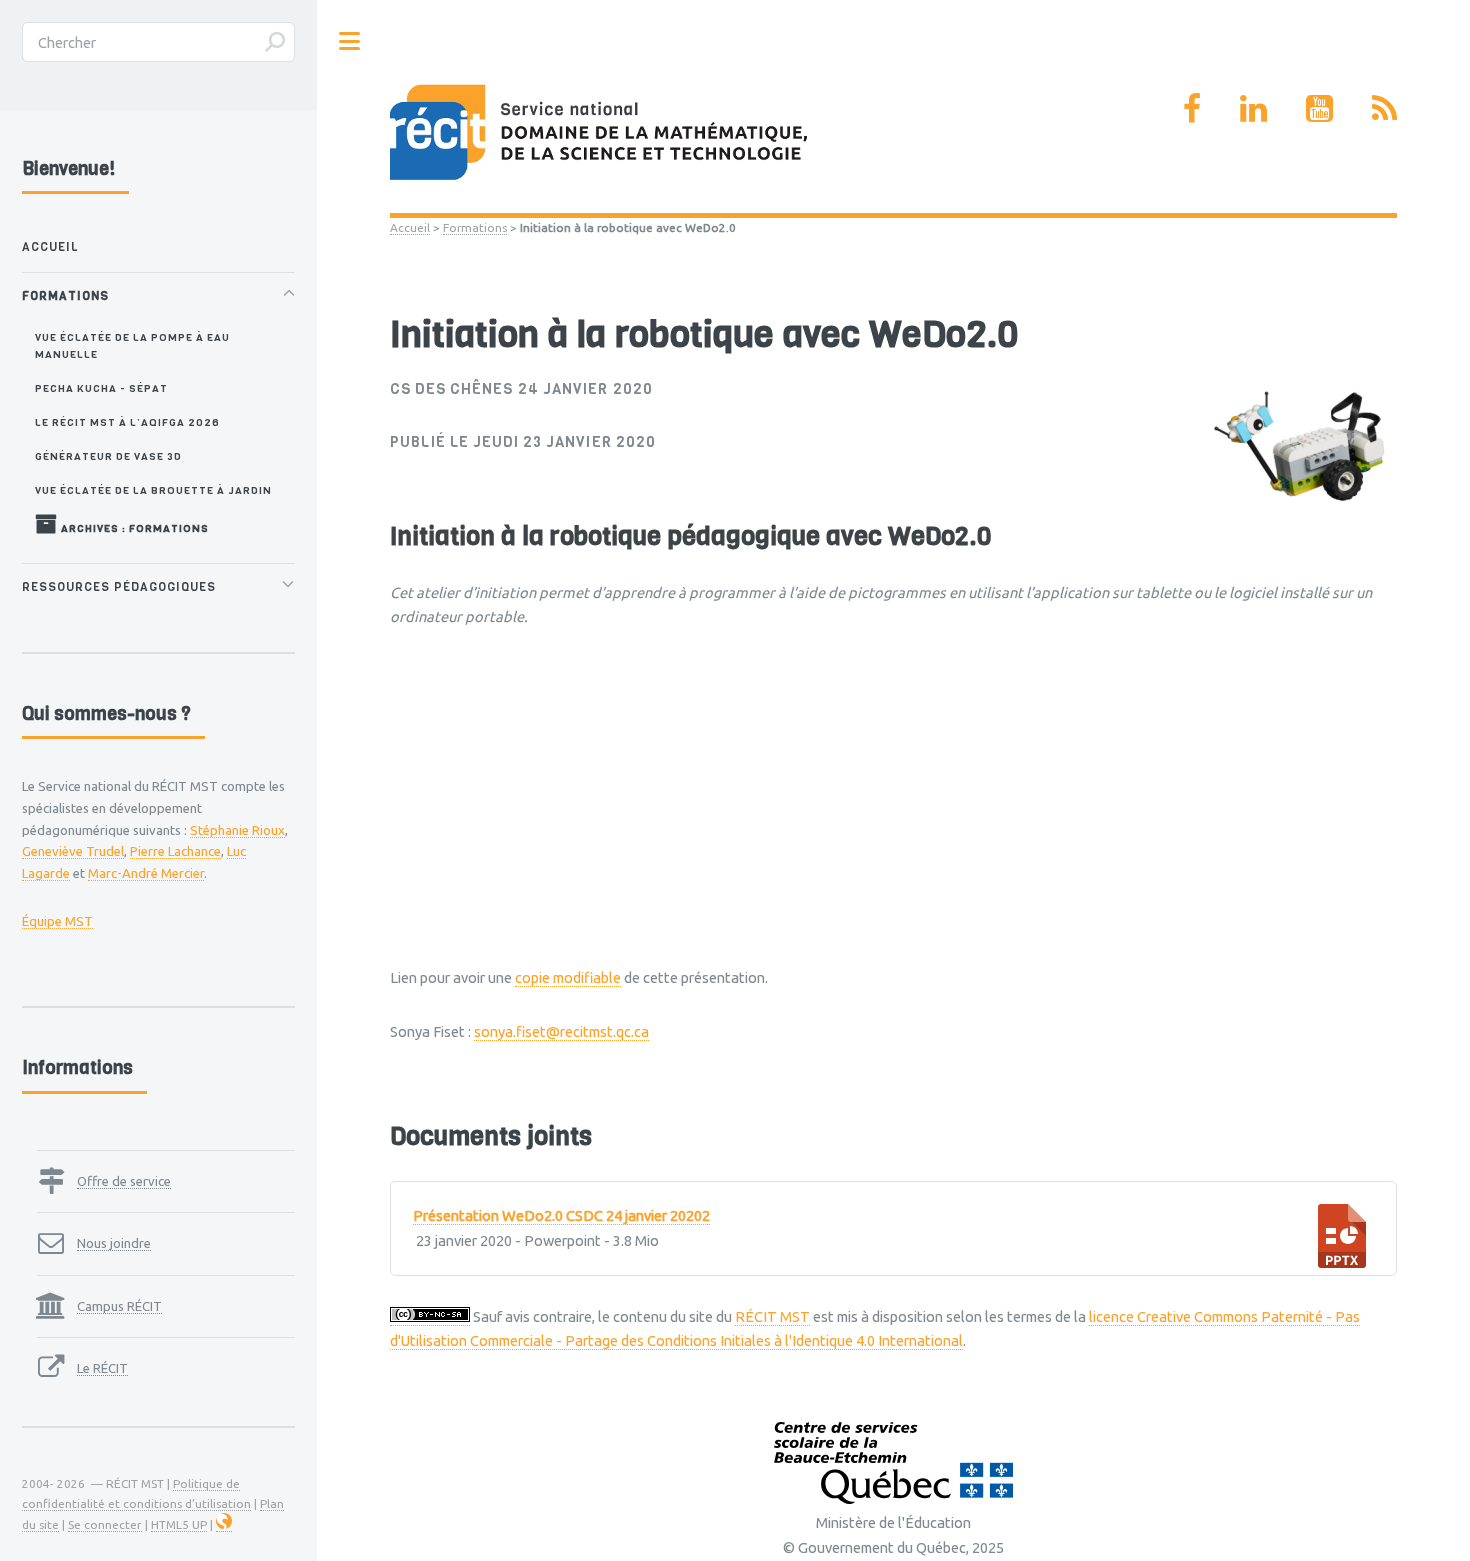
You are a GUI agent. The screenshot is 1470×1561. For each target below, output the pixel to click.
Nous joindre (114, 1243)
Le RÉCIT (102, 1368)
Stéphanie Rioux (237, 830)
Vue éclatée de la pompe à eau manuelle (132, 345)
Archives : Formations (133, 528)
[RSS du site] (1384, 108)
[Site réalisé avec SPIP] (224, 1525)
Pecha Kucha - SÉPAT (101, 388)
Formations (475, 227)
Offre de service (124, 1181)
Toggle (350, 41)
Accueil (410, 227)
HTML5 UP (179, 1524)
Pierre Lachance (175, 851)
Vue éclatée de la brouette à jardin (153, 490)
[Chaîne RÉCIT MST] (1319, 108)
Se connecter (105, 1524)
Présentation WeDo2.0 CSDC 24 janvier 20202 (561, 1215)
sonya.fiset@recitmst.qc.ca (561, 1031)
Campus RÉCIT (119, 1306)
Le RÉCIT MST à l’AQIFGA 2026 (127, 422)
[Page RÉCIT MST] (1192, 108)
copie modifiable (568, 977)
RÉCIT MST (772, 1316)
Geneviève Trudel (73, 851)
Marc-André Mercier (146, 873)
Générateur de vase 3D (108, 456)
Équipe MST (57, 921)
